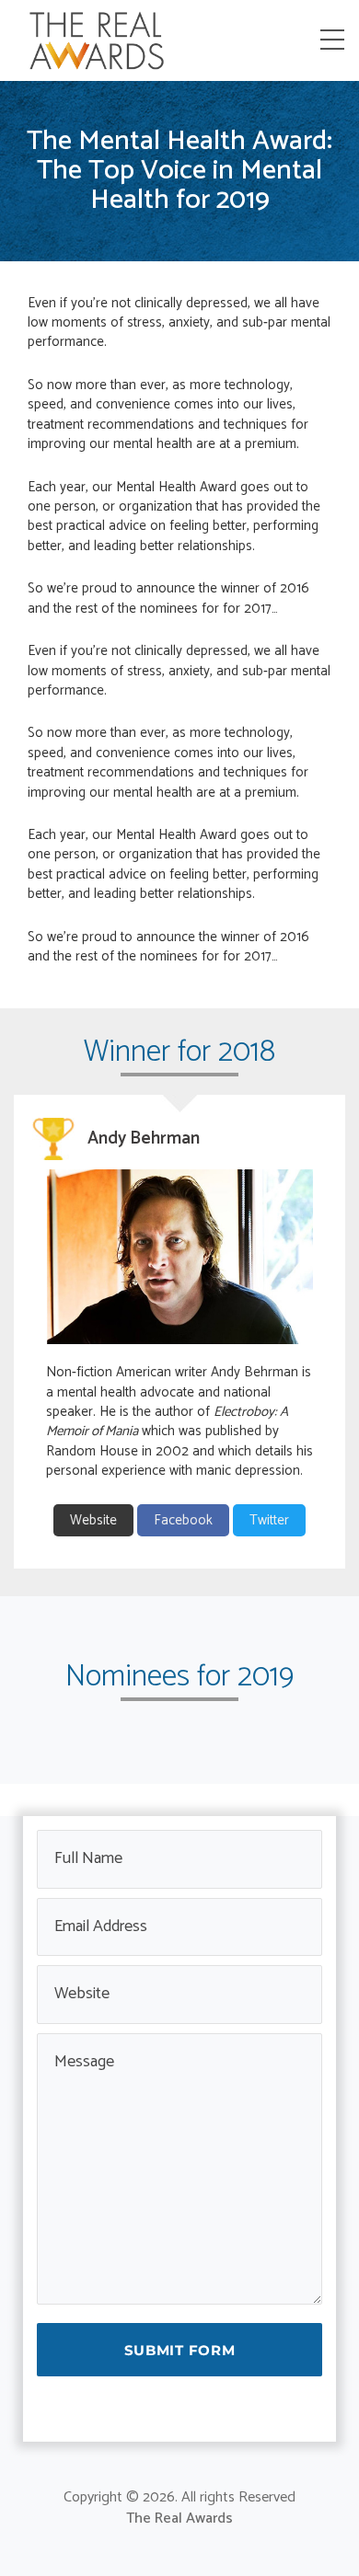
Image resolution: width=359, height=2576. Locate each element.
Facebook (183, 1520)
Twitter (269, 1520)
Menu (336, 40)
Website (93, 1520)
